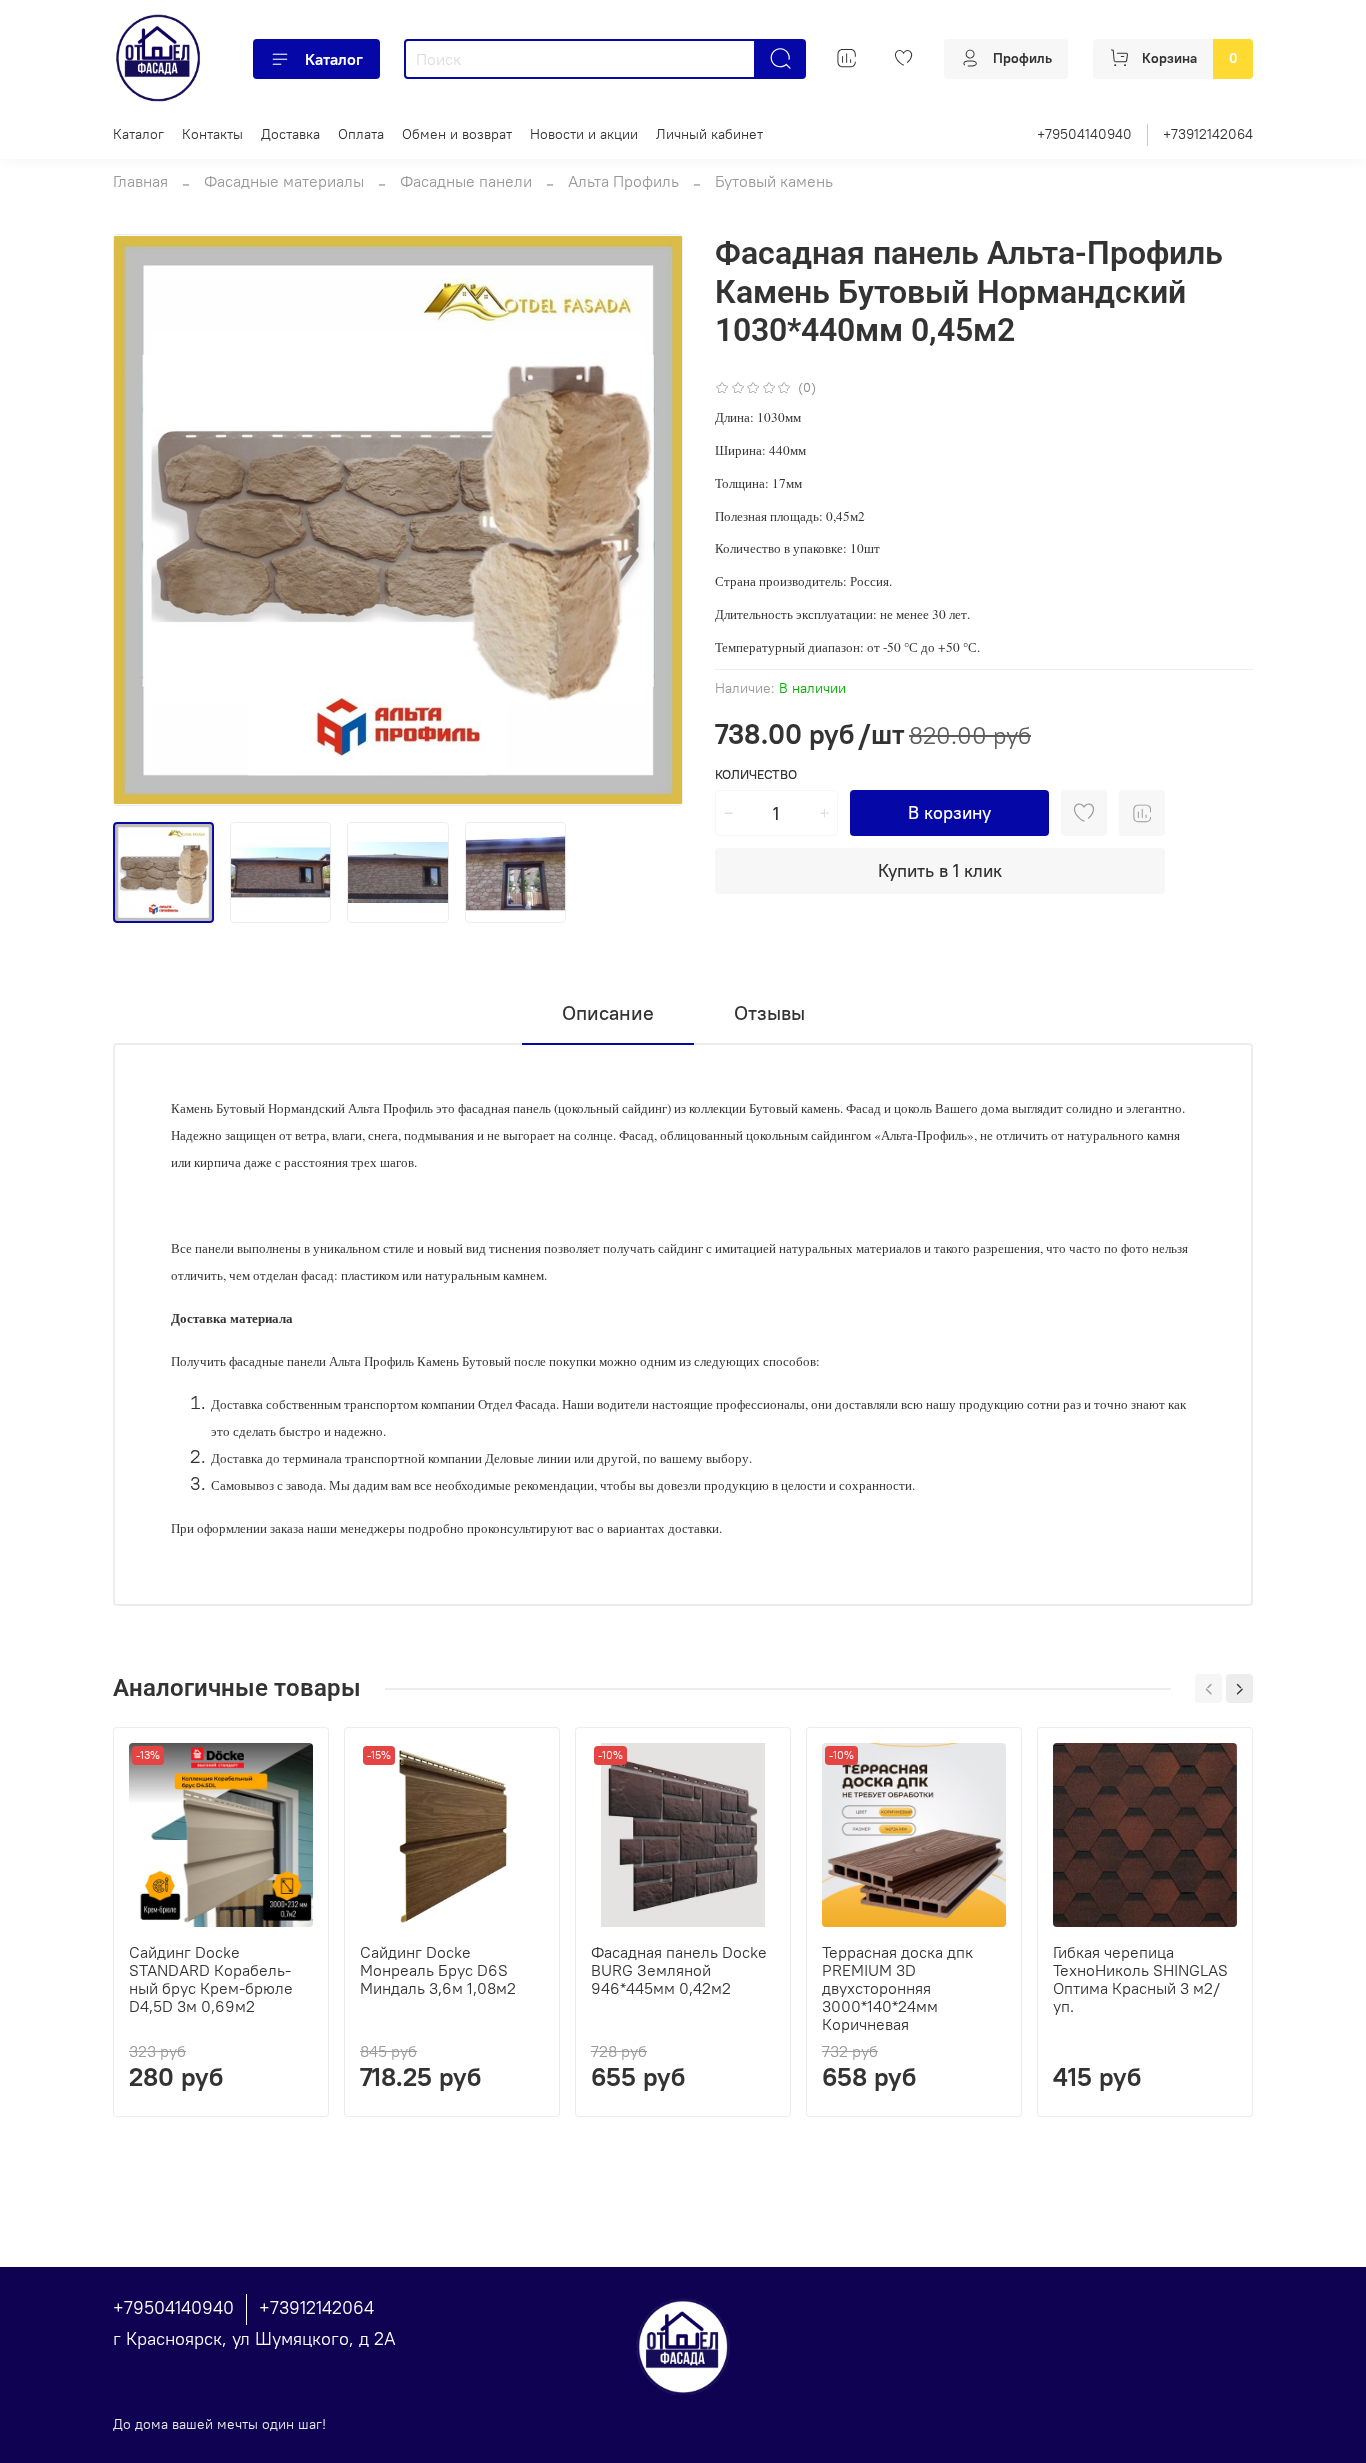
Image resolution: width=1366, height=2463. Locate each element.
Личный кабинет (709, 134)
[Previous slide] (145, 520)
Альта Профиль (623, 181)
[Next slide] (651, 520)
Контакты (212, 134)
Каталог (334, 59)
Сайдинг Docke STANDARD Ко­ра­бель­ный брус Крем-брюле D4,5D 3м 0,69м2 (211, 1979)
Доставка (290, 134)
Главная (140, 181)
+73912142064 (1208, 134)
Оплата (361, 134)
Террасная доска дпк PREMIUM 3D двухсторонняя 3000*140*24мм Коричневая (897, 1988)
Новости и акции (584, 134)
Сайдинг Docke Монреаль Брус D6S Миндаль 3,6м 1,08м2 (438, 1970)
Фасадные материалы (284, 181)
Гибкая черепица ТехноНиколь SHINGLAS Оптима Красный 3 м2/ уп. (1140, 1979)
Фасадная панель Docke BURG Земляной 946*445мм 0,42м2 (679, 1970)
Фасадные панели (466, 181)
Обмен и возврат (457, 134)
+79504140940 (1084, 134)
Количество (756, 774)
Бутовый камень (774, 181)
